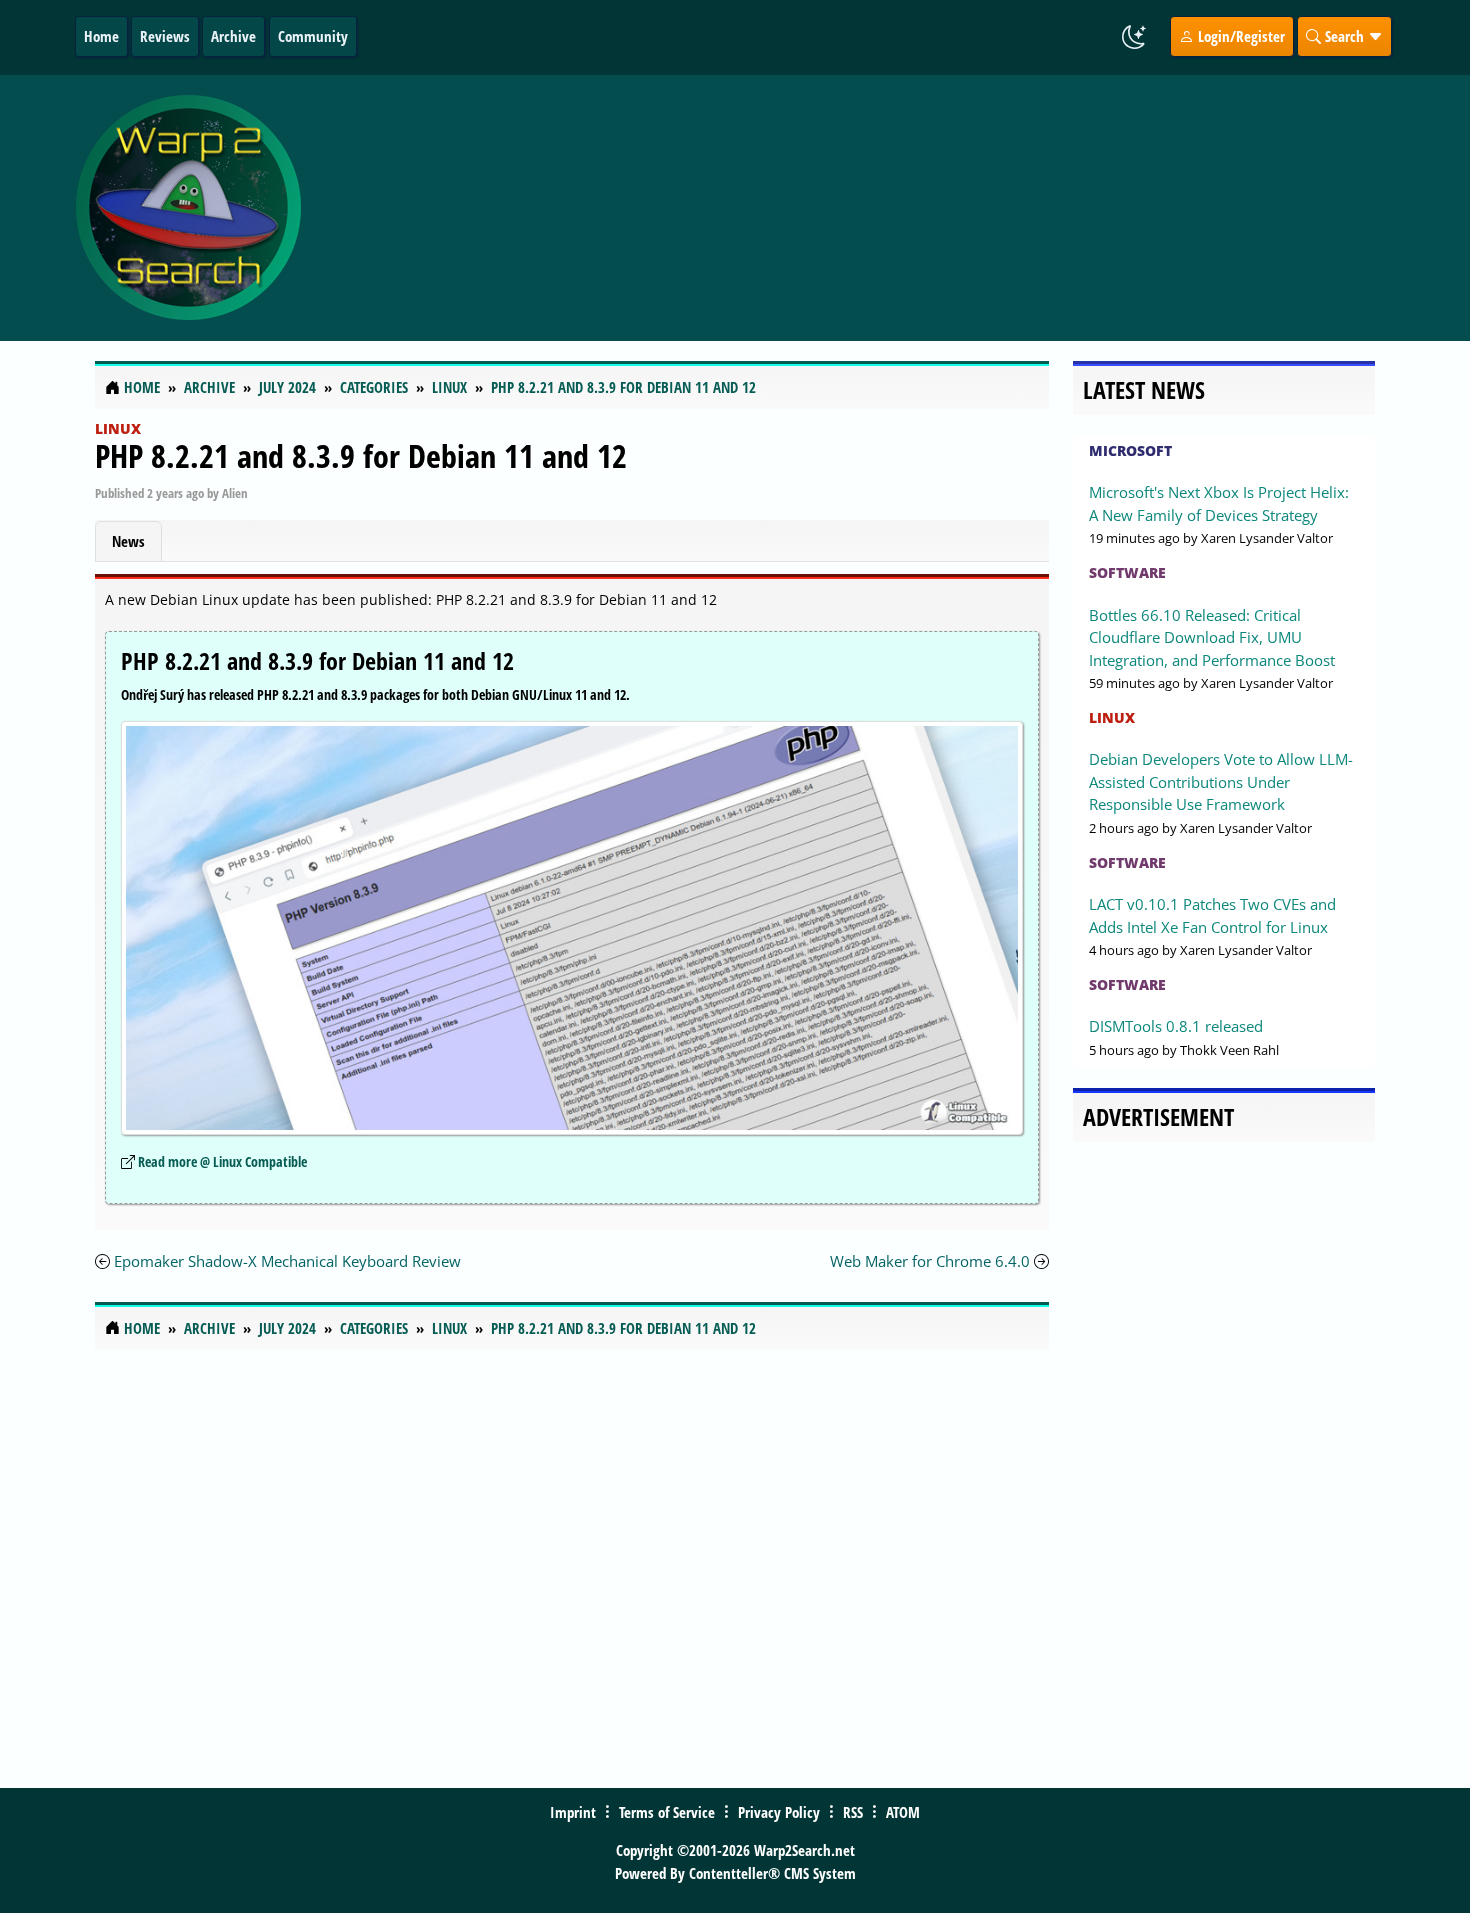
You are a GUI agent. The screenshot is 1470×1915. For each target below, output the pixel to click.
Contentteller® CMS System (772, 1873)
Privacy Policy (779, 1812)
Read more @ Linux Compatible (222, 1161)
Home (101, 36)
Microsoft (1130, 450)
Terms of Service (667, 1812)
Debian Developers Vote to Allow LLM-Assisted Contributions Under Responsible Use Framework (1221, 781)
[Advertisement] (854, 208)
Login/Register (1239, 36)
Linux (118, 428)
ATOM (903, 1812)
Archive (233, 36)
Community (313, 36)
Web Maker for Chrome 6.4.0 (930, 1261)
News (128, 541)
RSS (853, 1812)
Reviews (165, 36)
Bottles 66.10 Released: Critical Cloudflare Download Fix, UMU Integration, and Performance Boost (1212, 637)
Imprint (573, 1812)
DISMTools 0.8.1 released (1176, 1026)
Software (1127, 572)
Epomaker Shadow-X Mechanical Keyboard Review (287, 1261)
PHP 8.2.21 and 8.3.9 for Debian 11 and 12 (361, 455)
